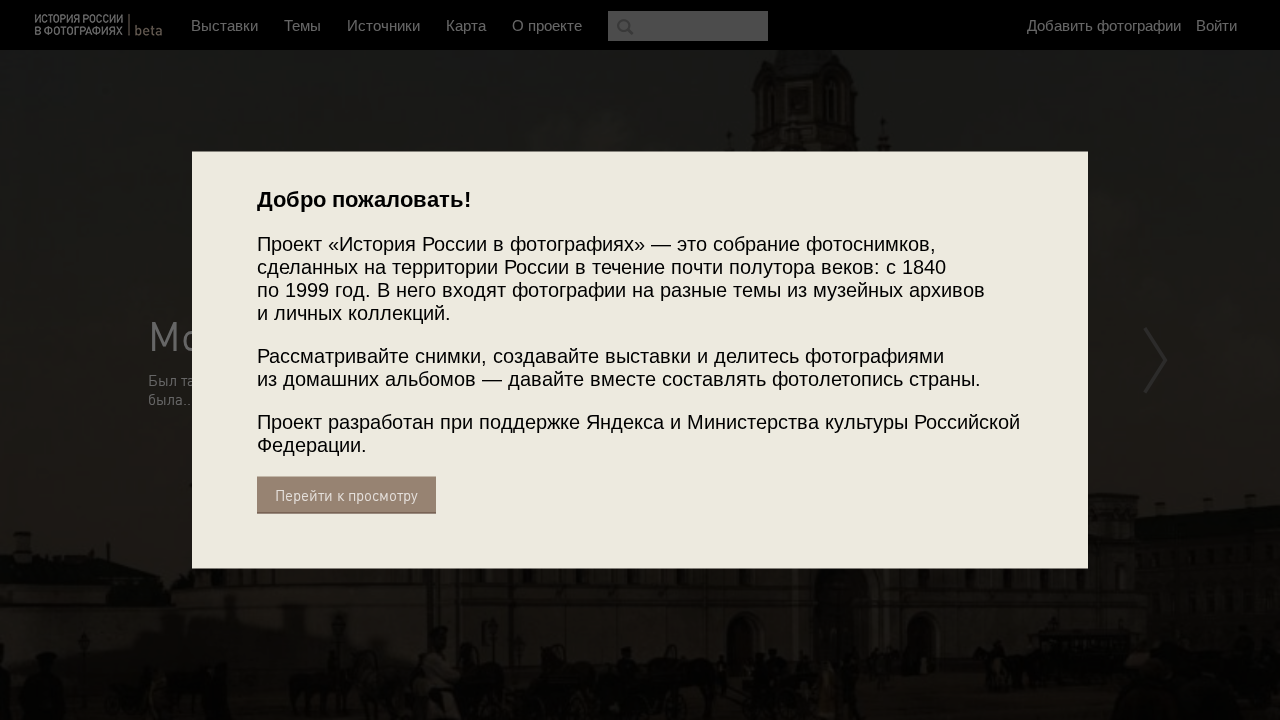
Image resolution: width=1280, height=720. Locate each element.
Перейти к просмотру (346, 495)
